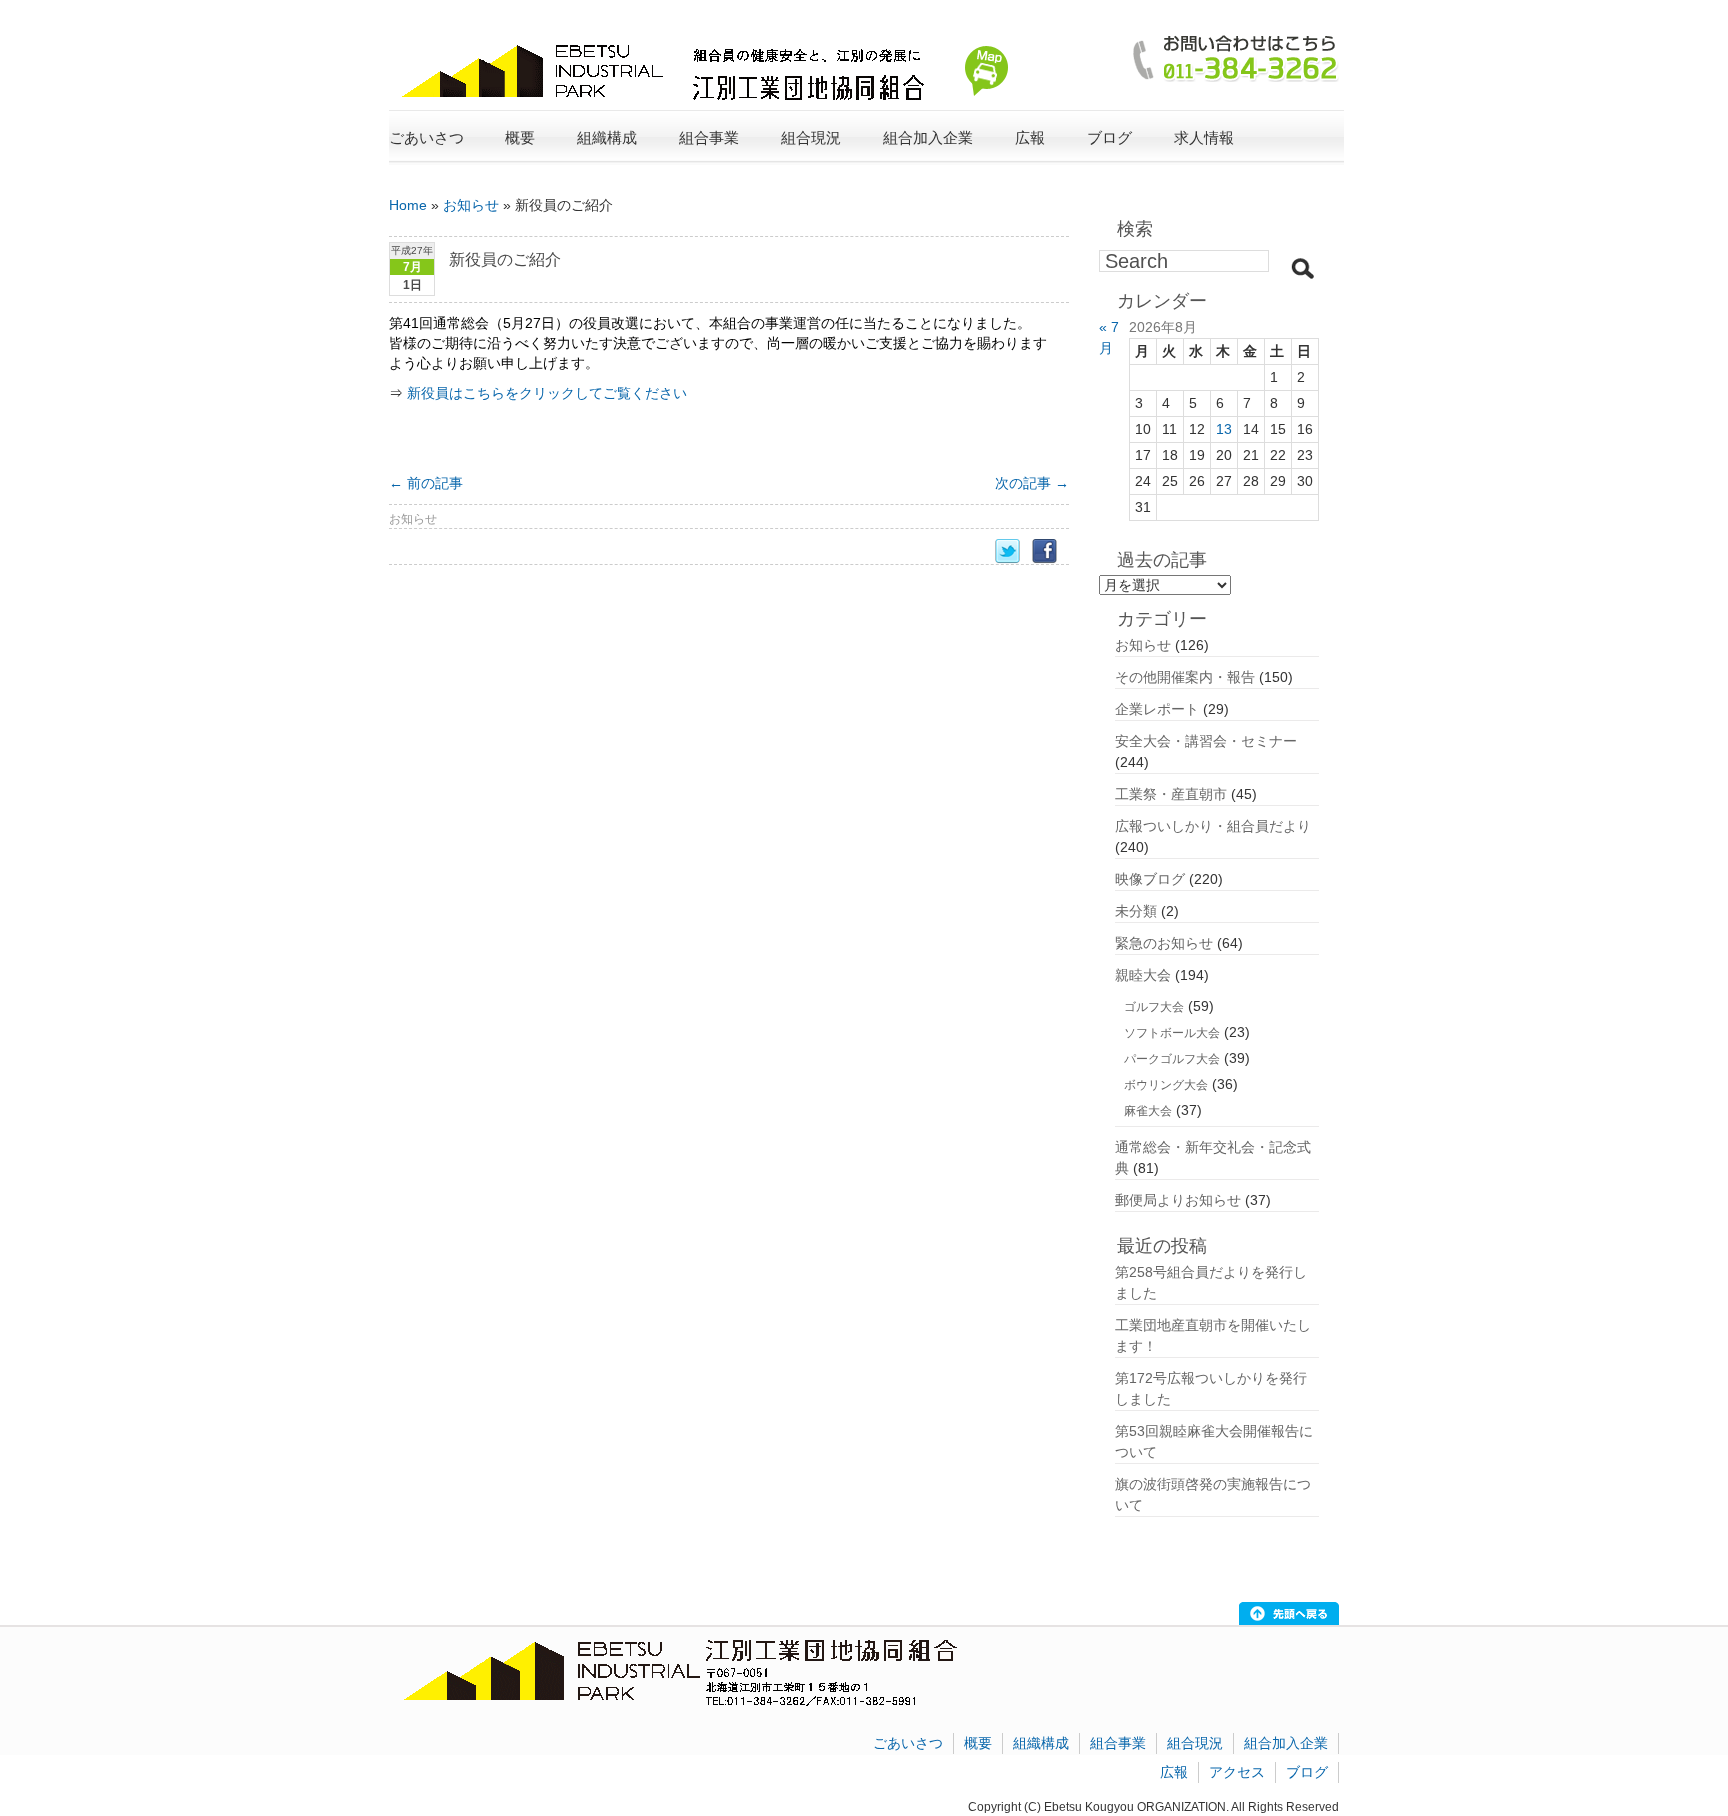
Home (408, 205)
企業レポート (1157, 709)
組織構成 (1041, 1743)
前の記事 (426, 483)
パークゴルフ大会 (1172, 1059)
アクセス (1237, 1772)
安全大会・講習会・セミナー (1206, 741)
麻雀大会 (1148, 1111)
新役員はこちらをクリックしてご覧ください (547, 393)
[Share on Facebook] (1050, 551)
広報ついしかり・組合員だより (1213, 826)
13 (1224, 429)
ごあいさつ (426, 137)
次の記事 (1032, 483)
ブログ (1109, 137)
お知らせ (471, 205)
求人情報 (1204, 137)
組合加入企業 (1286, 1743)
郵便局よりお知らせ (1178, 1200)
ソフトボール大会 (1172, 1033)
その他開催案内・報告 (1185, 677)
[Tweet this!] (1013, 551)
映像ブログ (1150, 879)
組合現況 (1195, 1743)
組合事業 (1118, 1743)
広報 (1174, 1772)
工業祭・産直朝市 (1171, 794)
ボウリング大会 (1166, 1085)
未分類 (1136, 911)
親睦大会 (1143, 975)
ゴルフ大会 (1154, 1007)
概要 (978, 1743)
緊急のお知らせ (1164, 943)
